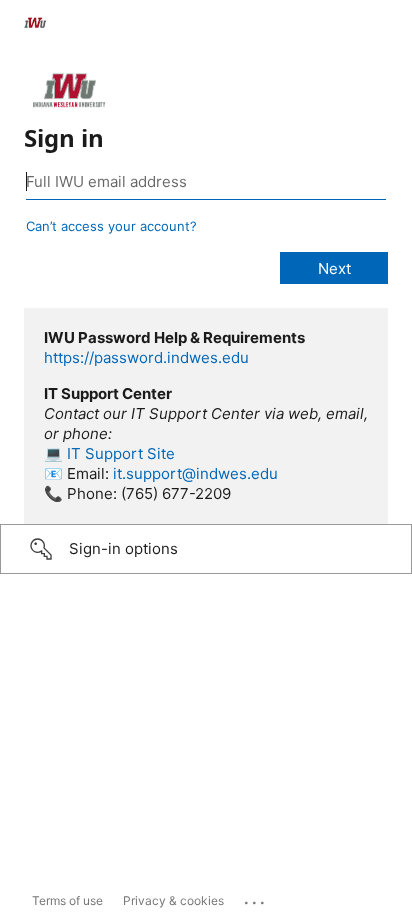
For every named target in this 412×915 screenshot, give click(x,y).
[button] (206, 549)
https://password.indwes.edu (146, 357)
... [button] (256, 898)
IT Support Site (121, 453)
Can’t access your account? (111, 226)
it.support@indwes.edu (195, 473)
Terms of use (67, 900)
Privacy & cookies (173, 900)
